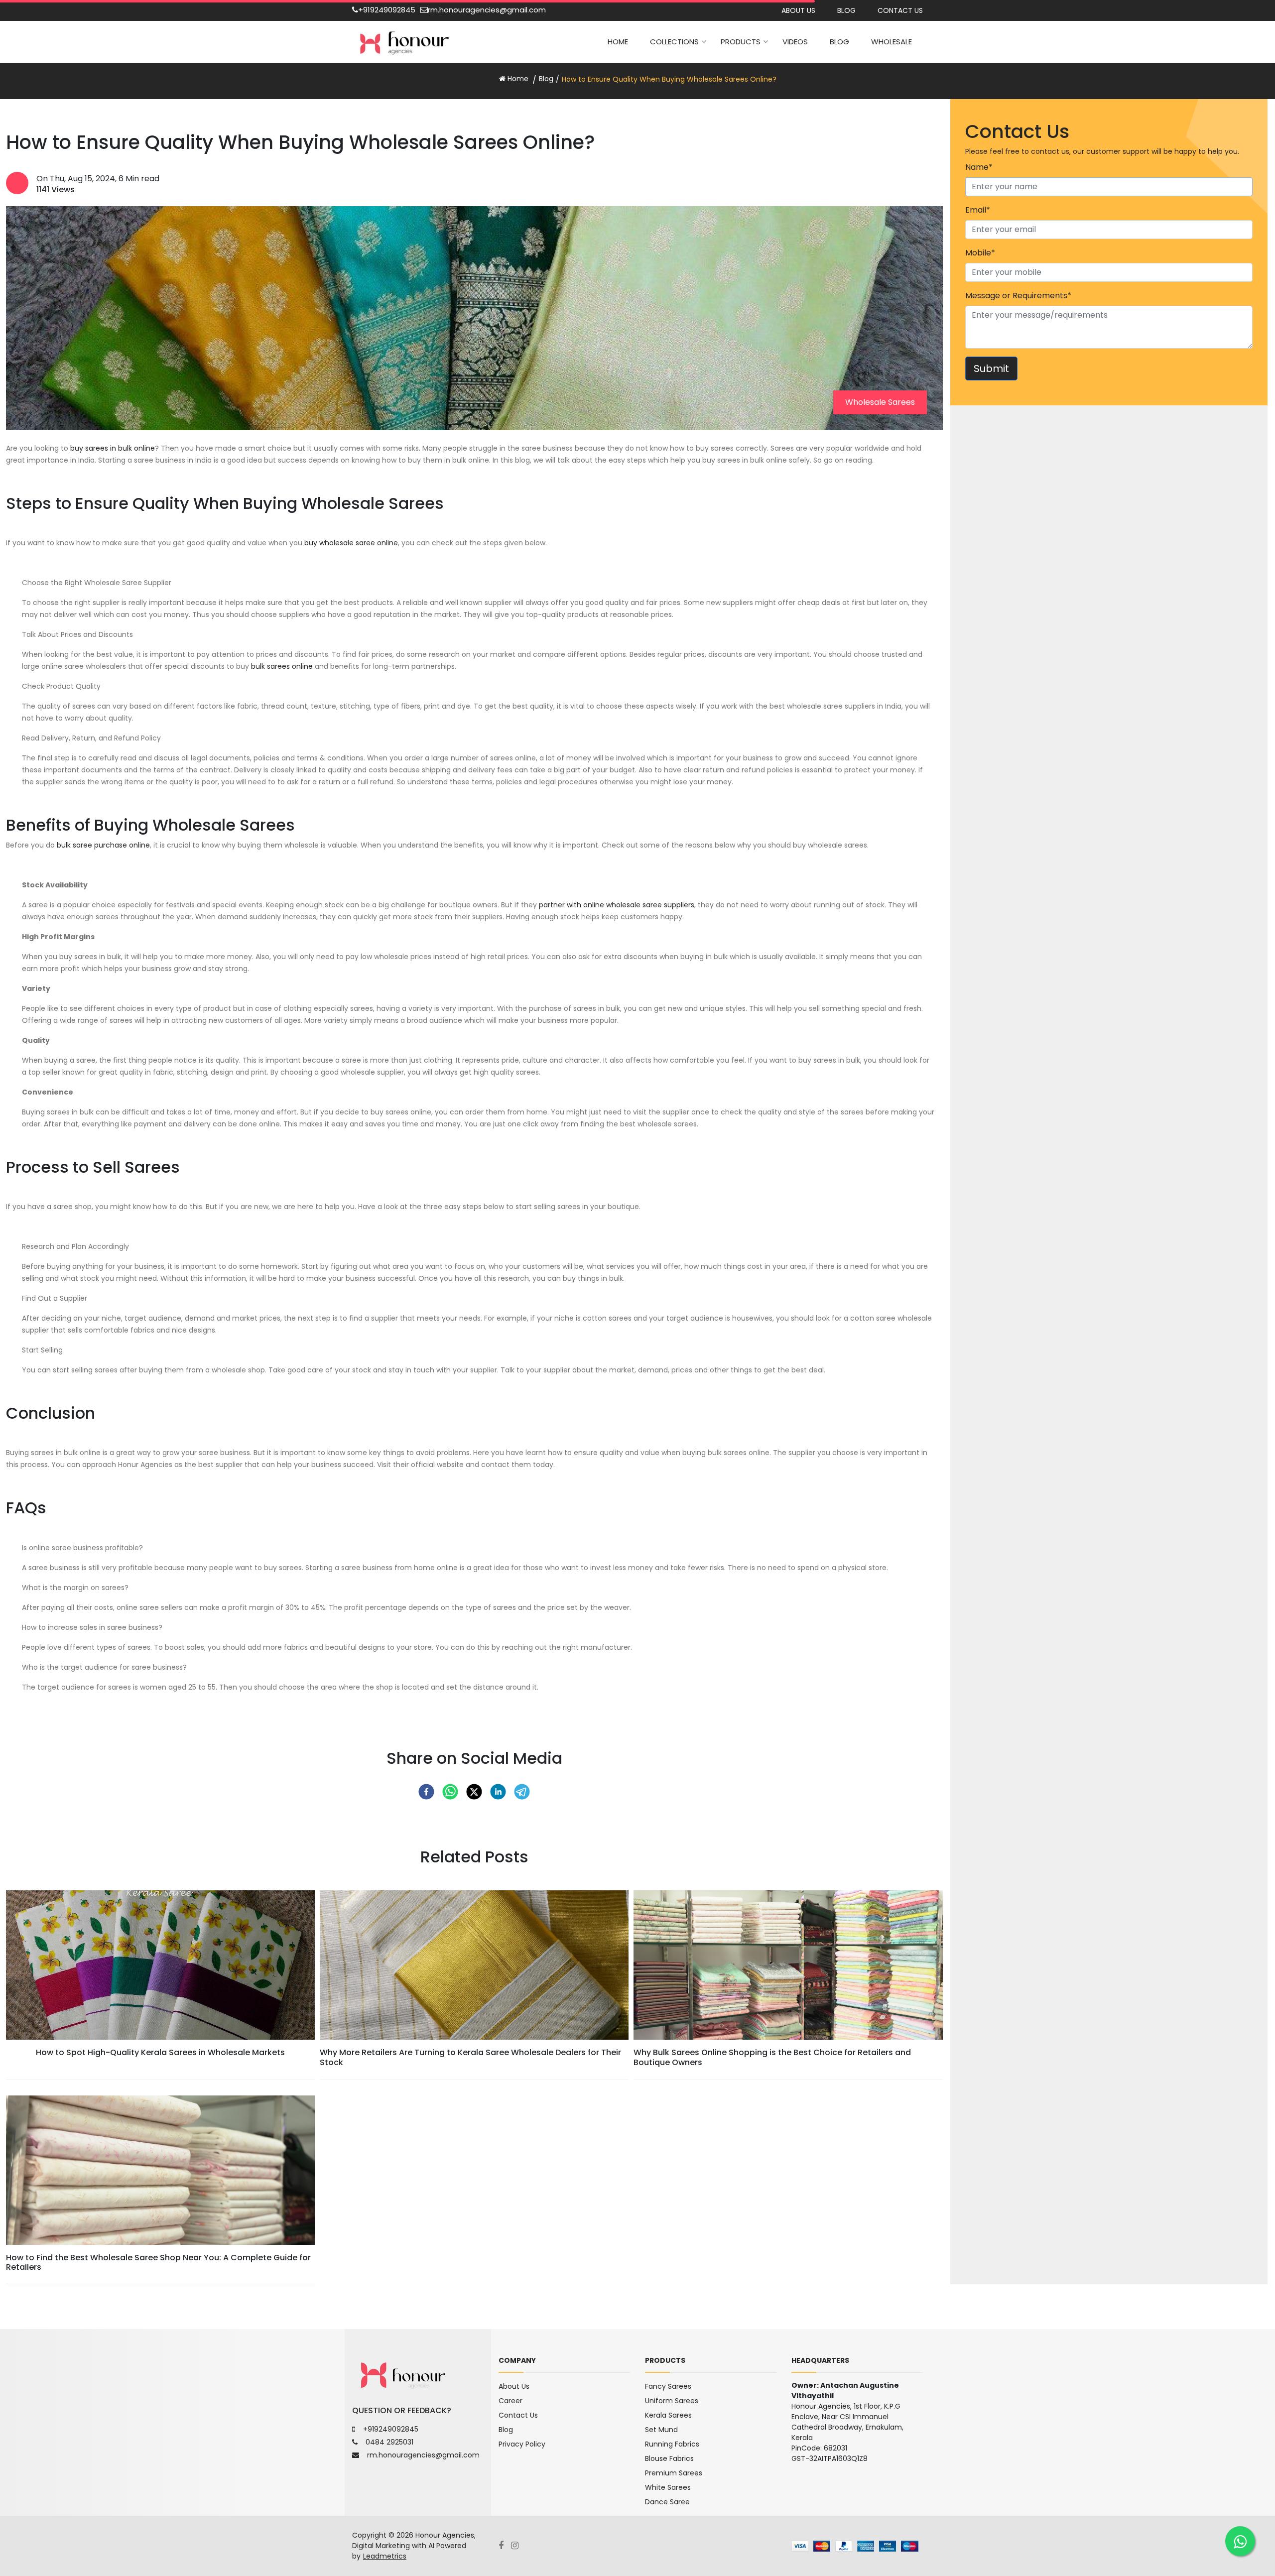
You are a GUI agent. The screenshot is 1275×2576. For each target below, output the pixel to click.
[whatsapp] (450, 1792)
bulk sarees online (282, 666)
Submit (991, 368)
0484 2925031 (389, 2442)
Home (618, 42)
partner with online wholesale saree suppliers (617, 905)
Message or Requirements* (1018, 296)
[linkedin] (498, 1792)
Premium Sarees (674, 2473)
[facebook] (426, 1792)
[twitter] (474, 1792)
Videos (795, 42)
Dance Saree (667, 2502)
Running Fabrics (672, 2444)
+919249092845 (387, 10)
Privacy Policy (522, 2444)
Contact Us (518, 2415)
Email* (978, 210)
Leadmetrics (385, 2556)
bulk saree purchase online (103, 845)
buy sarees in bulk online (113, 448)
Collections (674, 42)
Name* (979, 167)
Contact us (900, 10)
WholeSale (892, 42)
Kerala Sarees (668, 2415)
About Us (798, 10)
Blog (846, 10)
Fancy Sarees (668, 2386)
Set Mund (661, 2430)
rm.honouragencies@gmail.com (487, 10)
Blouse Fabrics (669, 2458)
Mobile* (980, 253)
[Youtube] (518, 2546)
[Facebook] (505, 2546)
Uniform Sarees (672, 2401)
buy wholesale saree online (351, 543)
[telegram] (522, 1792)
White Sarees (668, 2487)
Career (510, 2401)
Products (741, 42)
